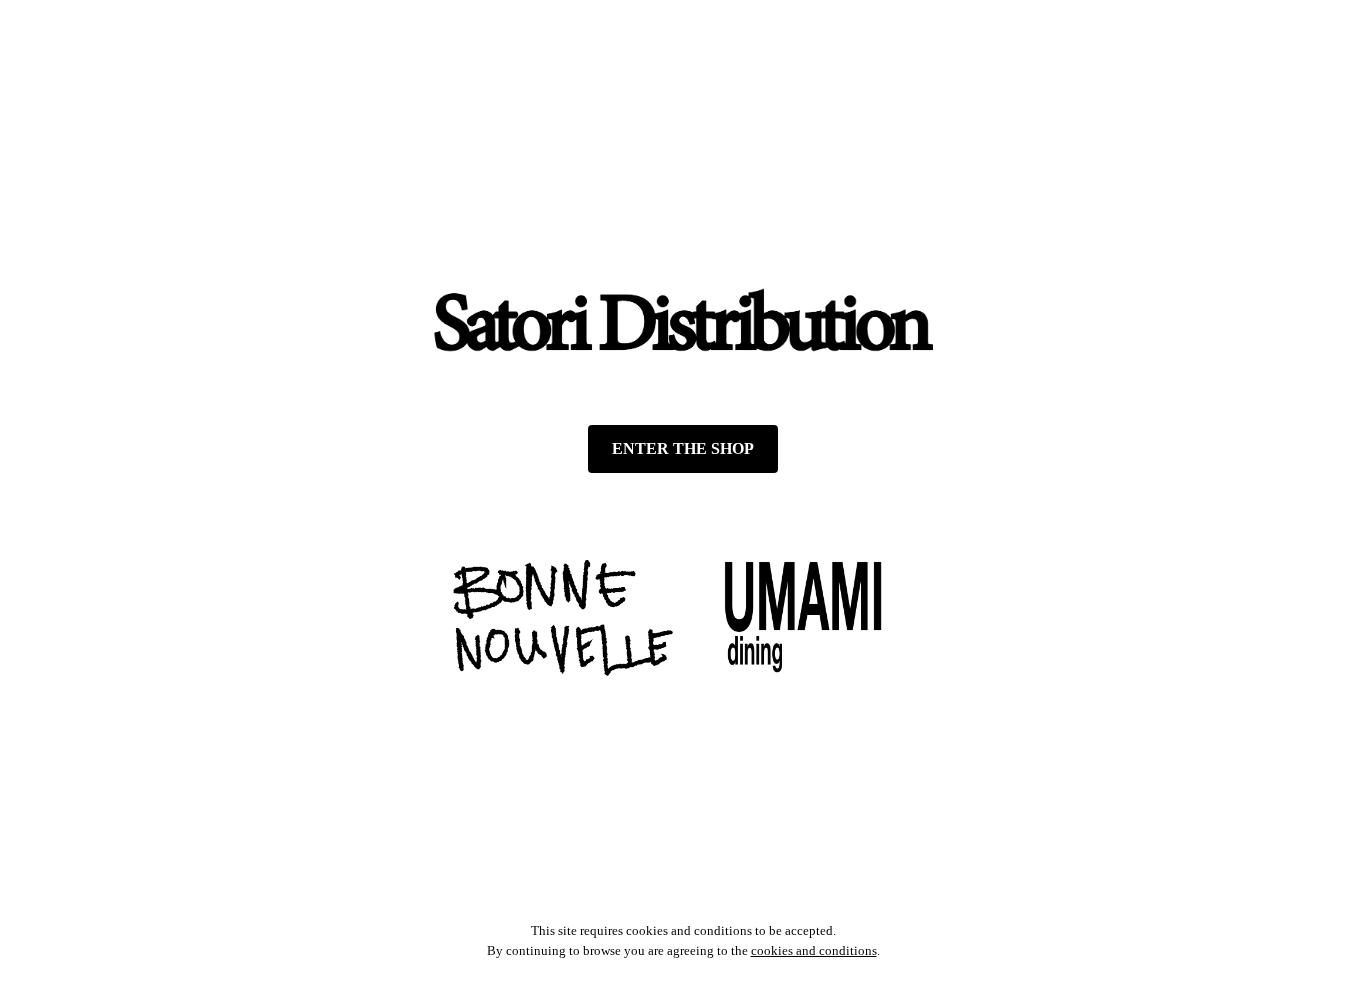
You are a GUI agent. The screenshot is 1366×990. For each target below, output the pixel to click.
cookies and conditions (814, 950)
